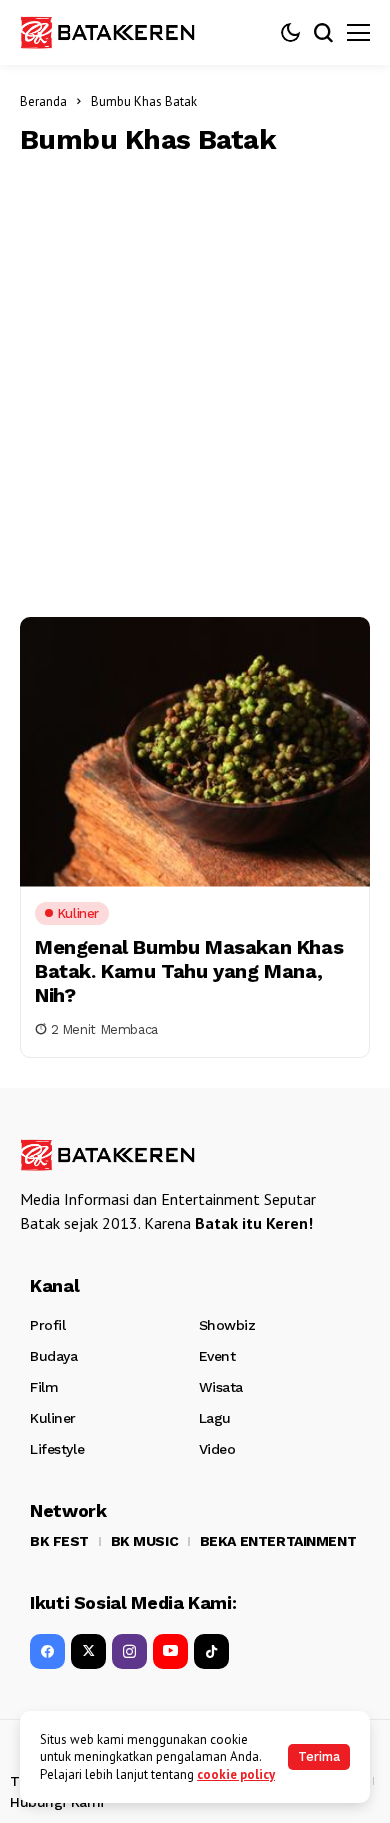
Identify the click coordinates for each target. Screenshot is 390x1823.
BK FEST (59, 1541)
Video (217, 1449)
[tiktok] (211, 1651)
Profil (47, 1325)
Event (217, 1356)
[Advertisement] (195, 382)
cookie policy (236, 1774)
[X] (88, 1651)
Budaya (53, 1356)
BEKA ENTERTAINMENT (278, 1541)
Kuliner (53, 1418)
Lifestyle (57, 1449)
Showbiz (227, 1325)
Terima (319, 1756)
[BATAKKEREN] (120, 32)
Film (44, 1387)
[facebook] (47, 1651)
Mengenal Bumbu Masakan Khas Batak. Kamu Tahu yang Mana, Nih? (189, 971)
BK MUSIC (145, 1541)
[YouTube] (170, 1651)
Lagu (215, 1418)
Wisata (221, 1387)
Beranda (43, 101)
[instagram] (129, 1651)
